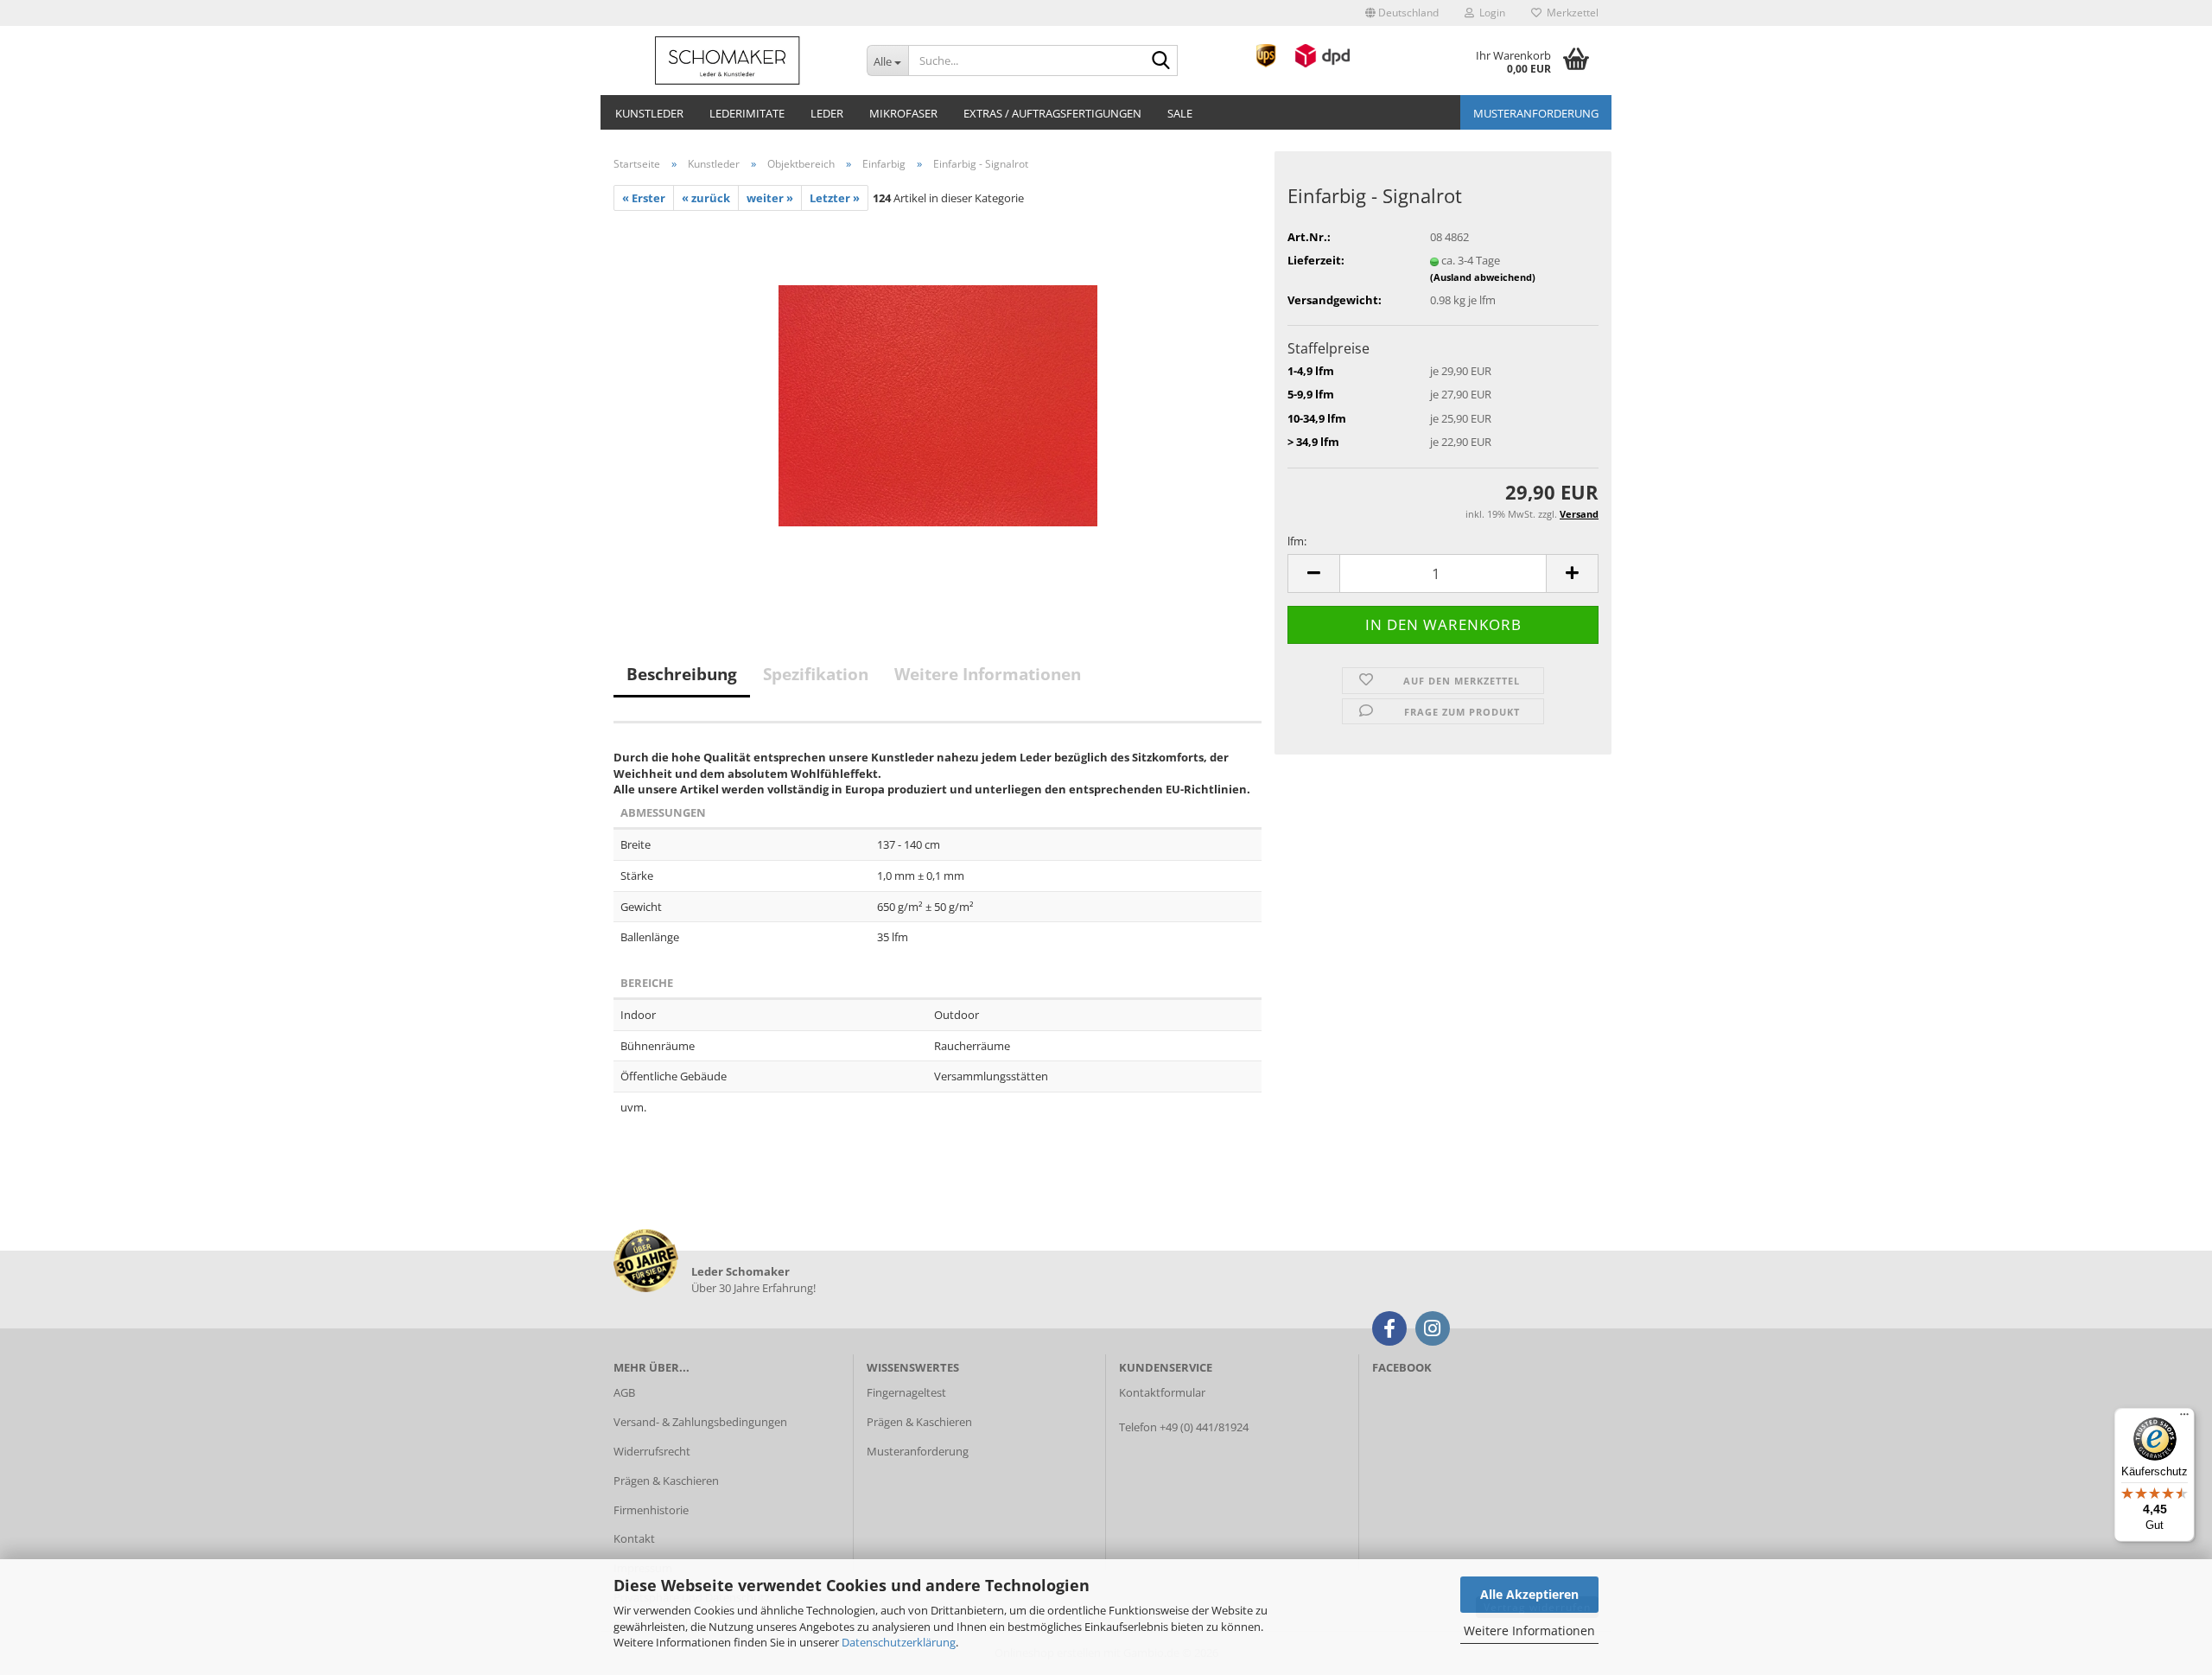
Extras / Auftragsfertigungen (1052, 113)
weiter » (770, 198)
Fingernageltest (906, 1392)
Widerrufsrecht (652, 1451)
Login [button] (1490, 13)
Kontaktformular (1162, 1392)
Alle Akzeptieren (1529, 1594)
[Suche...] (1161, 61)
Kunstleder (649, 113)
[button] (1402, 13)
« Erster (644, 198)
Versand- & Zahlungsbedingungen (700, 1422)
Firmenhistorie (651, 1510)
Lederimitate (747, 113)
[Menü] (2184, 1418)
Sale (1180, 113)
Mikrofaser (903, 113)
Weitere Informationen (1529, 1630)
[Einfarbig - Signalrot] (938, 404)
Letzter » (835, 198)
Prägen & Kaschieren (666, 1481)
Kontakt (634, 1538)
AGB (624, 1392)
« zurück (706, 198)
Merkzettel (1570, 13)
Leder (827, 113)
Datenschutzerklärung (899, 1642)
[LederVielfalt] (727, 61)
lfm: (1297, 541)
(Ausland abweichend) (1483, 277)
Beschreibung (682, 674)
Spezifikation (816, 674)
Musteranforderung (1536, 113)
